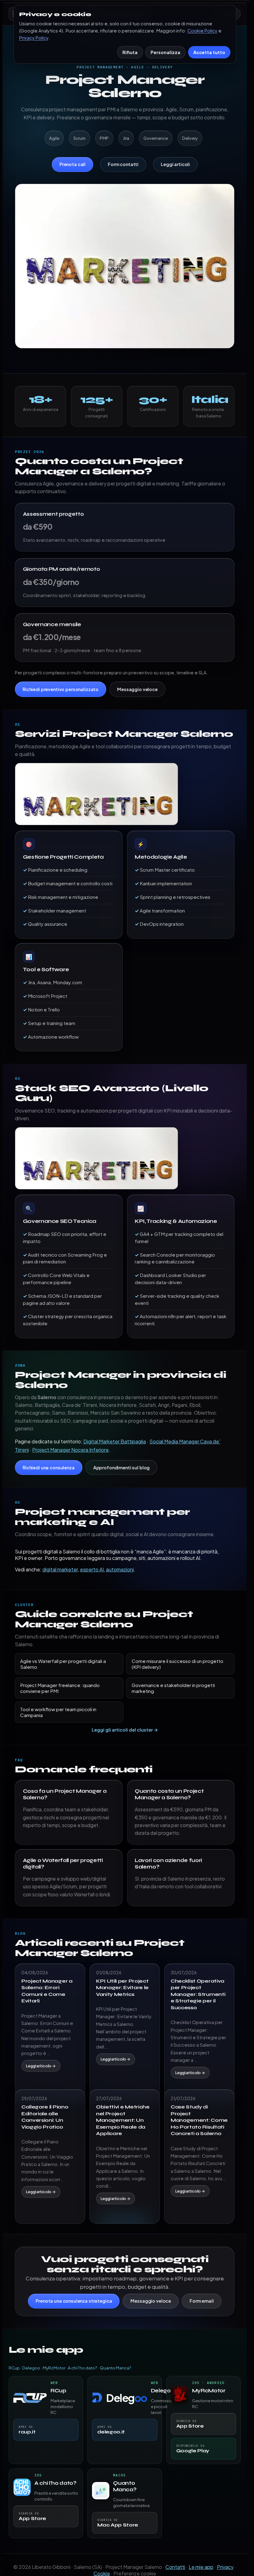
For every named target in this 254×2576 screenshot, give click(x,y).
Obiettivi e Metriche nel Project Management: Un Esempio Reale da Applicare (123, 2120)
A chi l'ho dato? (83, 2368)
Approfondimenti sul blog (122, 1467)
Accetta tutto (209, 52)
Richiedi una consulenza (49, 1467)
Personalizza (165, 52)
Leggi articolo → (41, 2066)
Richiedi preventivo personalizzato (61, 689)
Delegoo (31, 2368)
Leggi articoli (175, 164)
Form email (202, 2301)
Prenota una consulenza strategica (74, 2301)
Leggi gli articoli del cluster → (125, 1730)
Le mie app (201, 2567)
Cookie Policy (202, 31)
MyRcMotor (54, 2368)
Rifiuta (130, 52)
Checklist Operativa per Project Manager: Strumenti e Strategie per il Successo (198, 1994)
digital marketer (60, 1569)
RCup (14, 2368)
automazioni (120, 1569)
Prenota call (72, 164)
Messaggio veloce (137, 689)
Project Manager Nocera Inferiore (70, 1450)
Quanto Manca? (116, 2368)
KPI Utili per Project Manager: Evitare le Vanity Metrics (122, 1988)
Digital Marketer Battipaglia (115, 1441)
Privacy (225, 2567)
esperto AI (92, 1569)
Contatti (175, 2567)
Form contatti (123, 164)
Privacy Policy (34, 38)
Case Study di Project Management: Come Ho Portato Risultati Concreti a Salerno (199, 2120)
